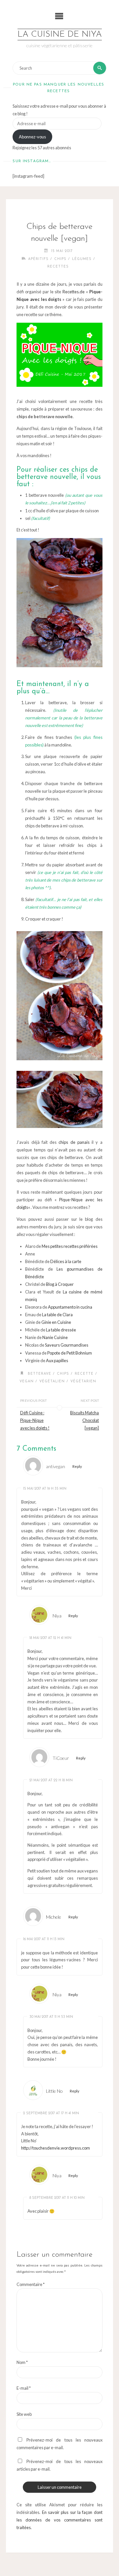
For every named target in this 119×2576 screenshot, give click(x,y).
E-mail (24, 2388)
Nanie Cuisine (55, 1337)
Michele (54, 1917)
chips (63, 1374)
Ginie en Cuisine (56, 1322)
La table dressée (61, 1330)
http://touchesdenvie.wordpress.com (56, 2148)
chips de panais (74, 1142)
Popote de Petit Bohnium (70, 1353)
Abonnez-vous (32, 137)
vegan (27, 1381)
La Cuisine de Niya (60, 35)
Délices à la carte (66, 1261)
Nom (22, 2362)
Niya (57, 1616)
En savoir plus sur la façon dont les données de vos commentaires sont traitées (59, 2520)
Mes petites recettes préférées (70, 1246)
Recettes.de (74, 292)
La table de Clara (57, 1315)
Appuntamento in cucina (70, 1307)
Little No (54, 2091)
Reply (77, 1466)
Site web (24, 2414)
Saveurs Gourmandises (67, 1345)
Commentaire (31, 2284)
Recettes (58, 267)
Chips (60, 259)
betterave (40, 1374)
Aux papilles (57, 1361)
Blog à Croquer (60, 1284)
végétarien (83, 1381)
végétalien (52, 1381)
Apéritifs (38, 259)
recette (84, 1374)
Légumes (82, 259)
